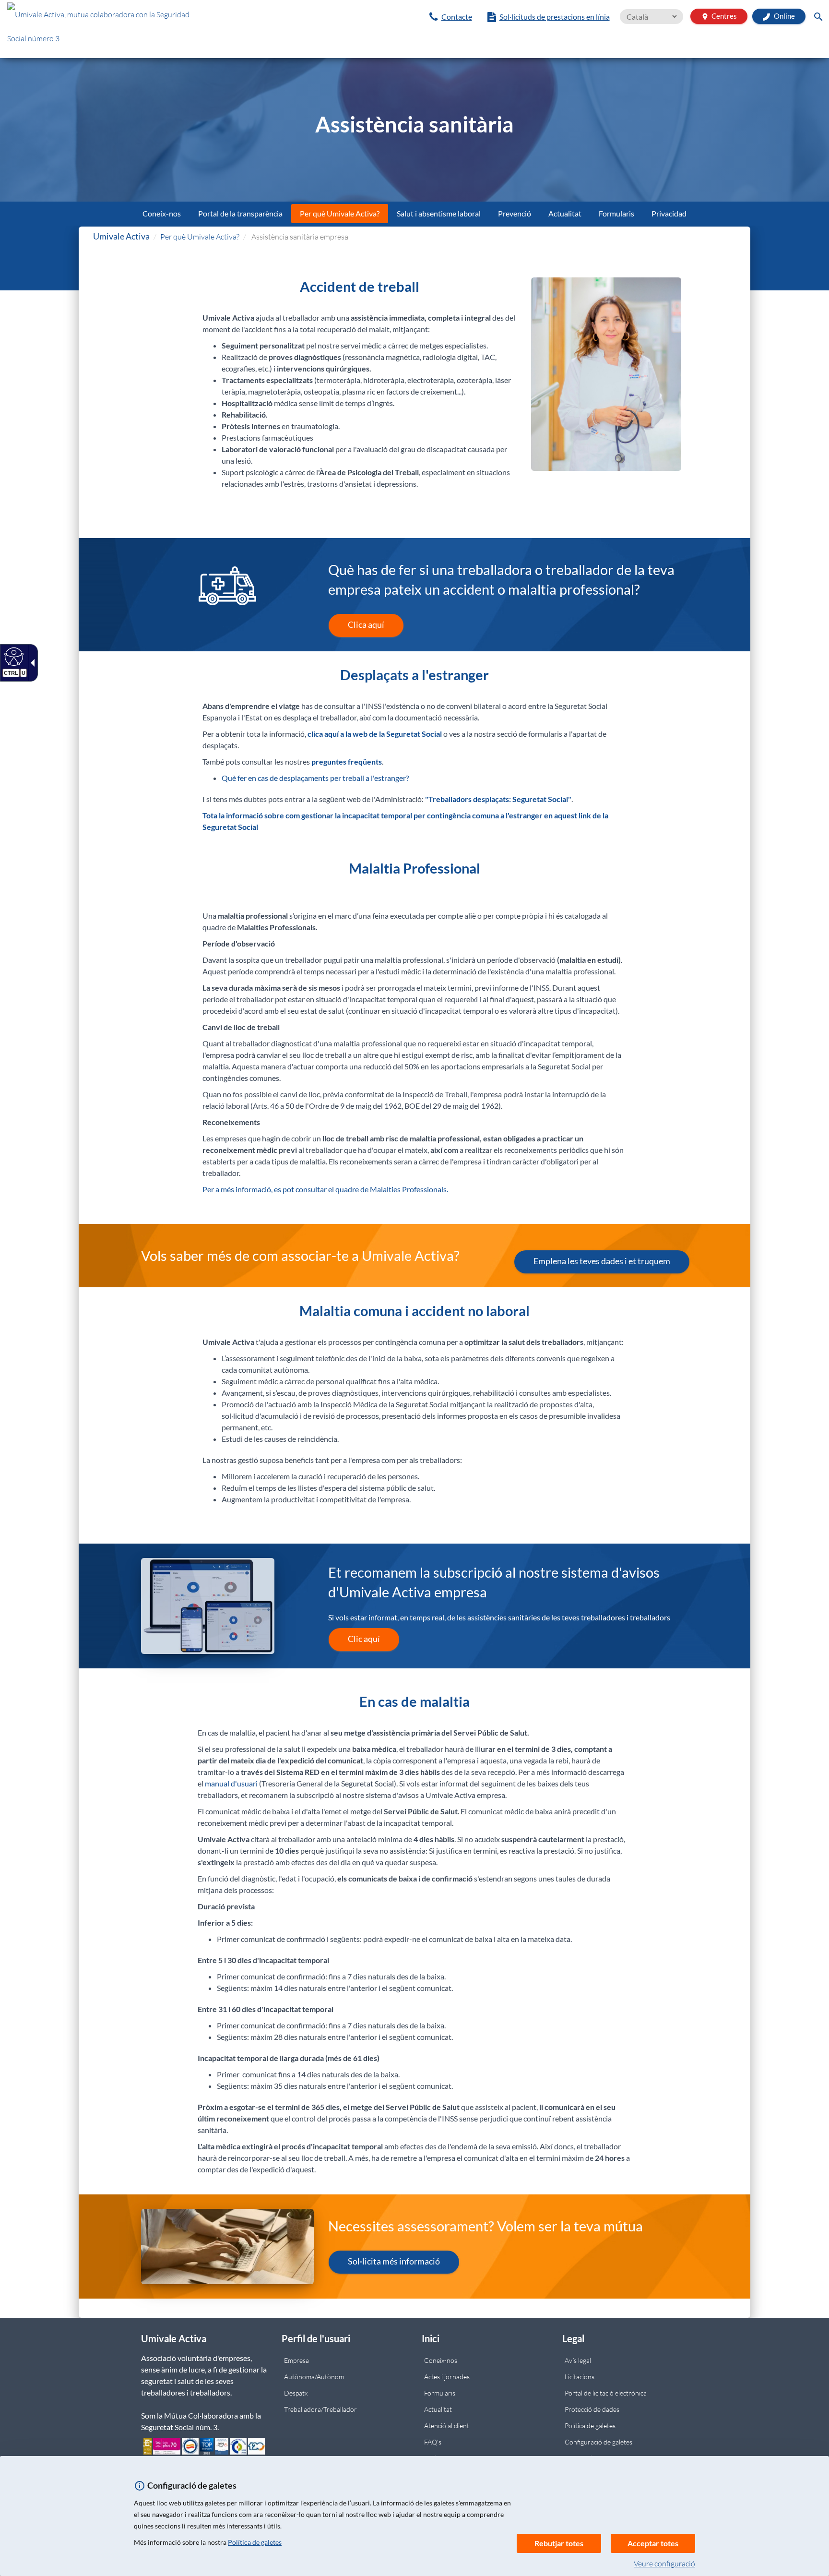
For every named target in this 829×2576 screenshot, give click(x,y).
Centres (719, 16)
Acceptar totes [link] (653, 2543)
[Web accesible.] (13, 656)
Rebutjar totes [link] (559, 2543)
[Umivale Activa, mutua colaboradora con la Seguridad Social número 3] (138, 29)
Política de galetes (255, 2542)
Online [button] (784, 16)
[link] (451, 17)
